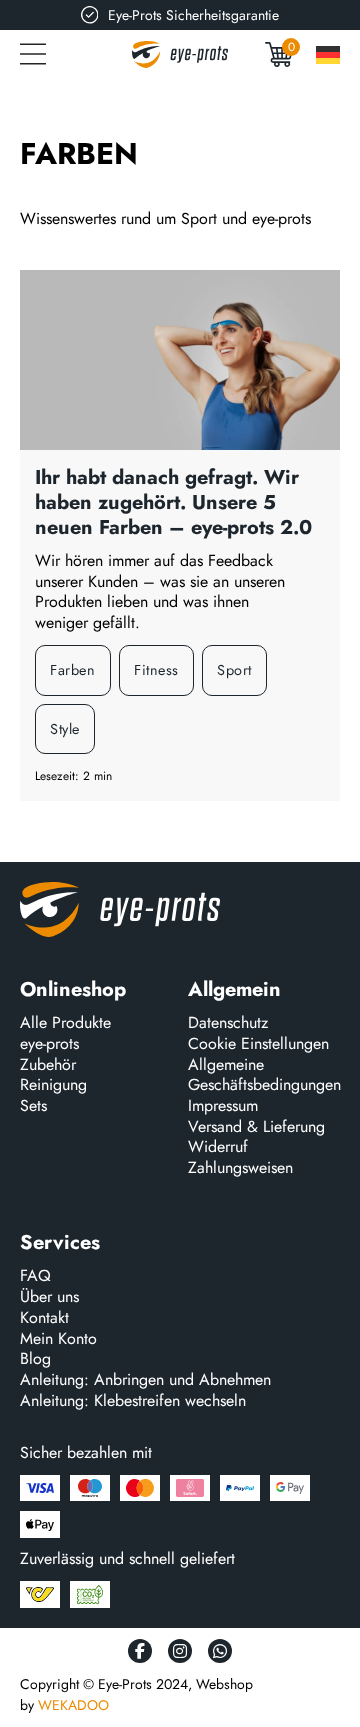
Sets (33, 1106)
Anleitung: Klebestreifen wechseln (133, 1401)
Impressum (223, 1106)
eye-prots (49, 1044)
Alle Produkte (65, 1023)
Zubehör (48, 1065)
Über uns (49, 1297)
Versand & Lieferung (256, 1127)
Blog (35, 1359)
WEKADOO (73, 1705)
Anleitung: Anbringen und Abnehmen (145, 1380)
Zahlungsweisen (240, 1168)
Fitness (156, 670)
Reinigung (53, 1085)
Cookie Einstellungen (258, 1044)
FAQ (35, 1276)
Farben (72, 670)
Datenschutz (228, 1023)
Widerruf (218, 1147)
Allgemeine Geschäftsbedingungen (264, 1075)
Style (65, 729)
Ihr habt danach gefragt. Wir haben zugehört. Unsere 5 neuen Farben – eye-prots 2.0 (173, 502)
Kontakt (44, 1318)
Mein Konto (58, 1339)
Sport (234, 670)
